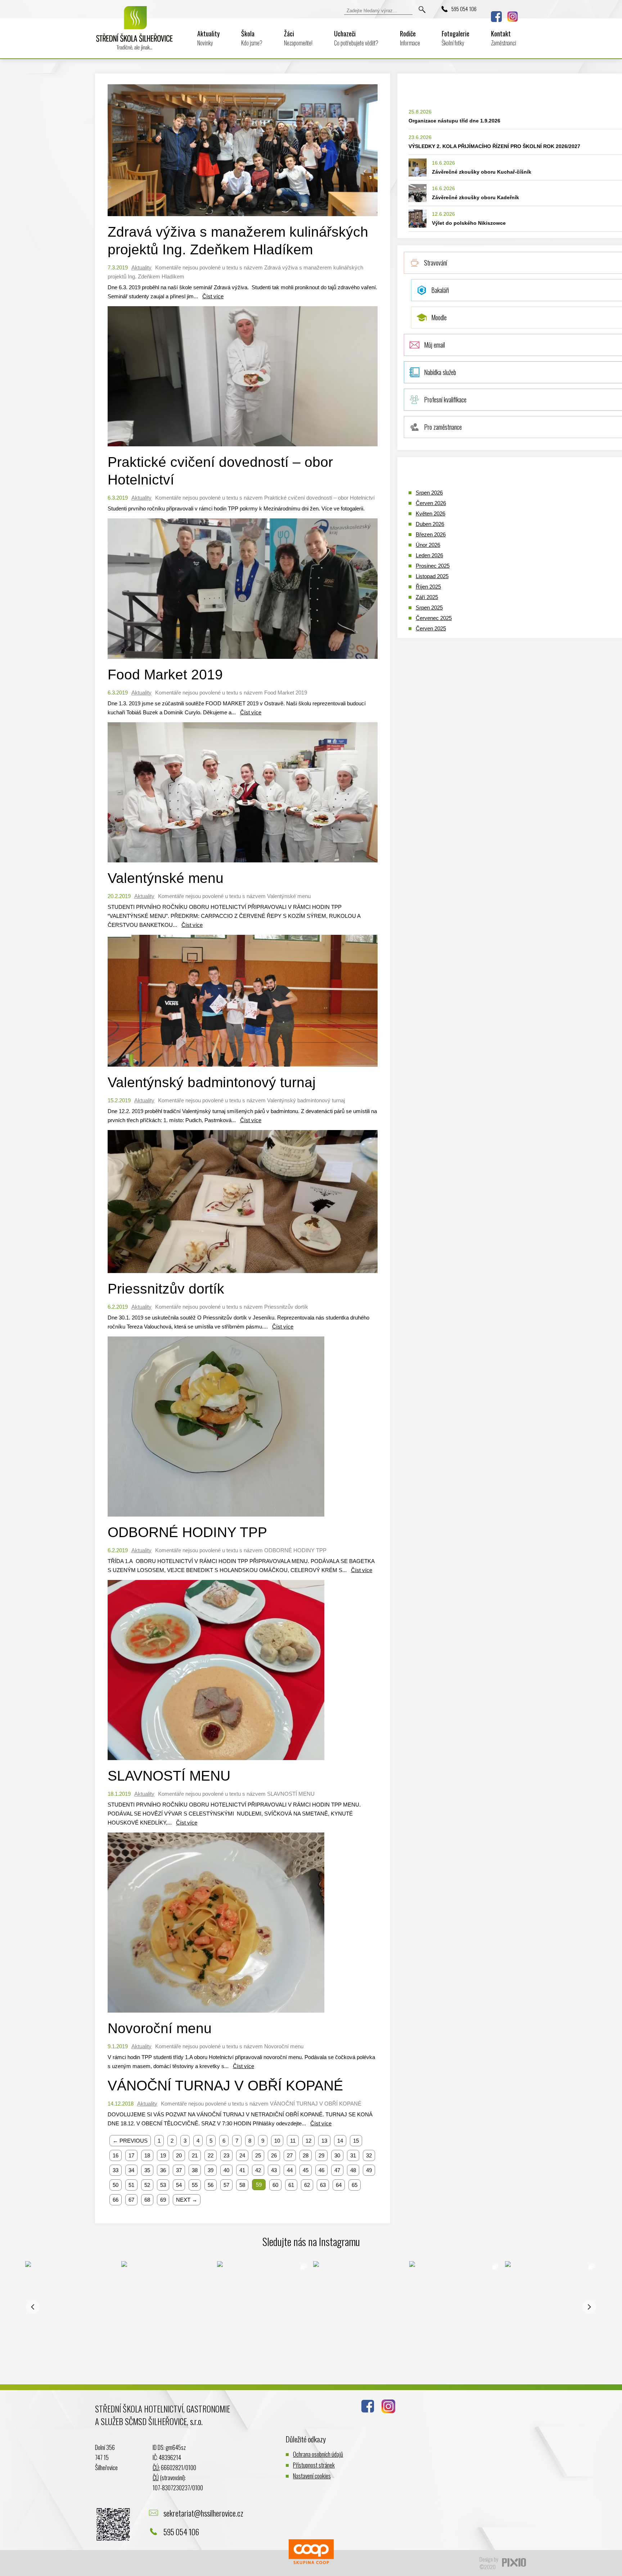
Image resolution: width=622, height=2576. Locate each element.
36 (163, 2170)
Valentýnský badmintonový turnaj (212, 1082)
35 (147, 2170)
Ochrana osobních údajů (318, 2454)
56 (211, 2185)
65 (355, 2185)
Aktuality (208, 38)
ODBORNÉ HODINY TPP (187, 1532)
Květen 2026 (431, 514)
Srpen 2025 (429, 608)
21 (195, 2155)
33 (116, 2170)
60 (275, 2185)
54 (179, 2185)
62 (307, 2185)
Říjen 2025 (428, 587)
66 (116, 2200)
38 (195, 2170)
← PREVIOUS (130, 2141)
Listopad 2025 (432, 576)
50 (116, 2185)
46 (321, 2170)
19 (163, 2155)
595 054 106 (464, 9)
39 (211, 2170)
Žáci (298, 38)
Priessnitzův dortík (166, 1289)
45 (306, 2170)
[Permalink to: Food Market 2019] (243, 660)
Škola (252, 38)
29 (321, 2155)
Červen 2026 (431, 503)
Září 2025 (427, 597)
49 (369, 2170)
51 (131, 2185)
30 (337, 2155)
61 (291, 2185)
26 (274, 2155)
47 (337, 2170)
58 (242, 2185)
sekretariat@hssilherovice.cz (203, 2513)
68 (147, 2200)
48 (353, 2170)
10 (277, 2141)
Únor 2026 (428, 545)
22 (211, 2155)
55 (195, 2185)
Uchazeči (356, 38)
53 (163, 2185)
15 (356, 2141)
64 (339, 2185)
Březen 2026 (431, 534)
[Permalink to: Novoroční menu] (216, 2014)
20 (179, 2155)
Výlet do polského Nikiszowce (469, 223)
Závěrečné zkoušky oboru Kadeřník (475, 197)
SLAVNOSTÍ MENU (169, 1776)
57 (226, 2185)
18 (147, 2155)
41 (242, 2170)
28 (306, 2155)
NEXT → (187, 2200)
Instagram (513, 17)
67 (131, 2200)
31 (353, 2155)
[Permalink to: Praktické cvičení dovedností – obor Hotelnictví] (243, 448)
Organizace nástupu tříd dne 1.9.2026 (454, 121)
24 (242, 2155)
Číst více (213, 296)
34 (131, 2170)
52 (147, 2185)
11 (293, 2141)
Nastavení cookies (312, 2476)
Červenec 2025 (434, 618)
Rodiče (410, 38)
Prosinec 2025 (433, 566)
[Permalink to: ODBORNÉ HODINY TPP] (216, 1518)
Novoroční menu (160, 2028)
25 (258, 2155)
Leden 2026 (429, 555)
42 (258, 2170)
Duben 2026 (430, 524)
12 (308, 2141)
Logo (135, 33)
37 (179, 2170)
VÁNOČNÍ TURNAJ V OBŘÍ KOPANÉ (225, 2086)
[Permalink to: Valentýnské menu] (243, 864)
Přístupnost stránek (314, 2465)
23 (226, 2155)
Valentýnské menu (166, 878)
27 (290, 2155)
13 (324, 2141)
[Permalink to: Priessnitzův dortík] (243, 1275)
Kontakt (504, 38)
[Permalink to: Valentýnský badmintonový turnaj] (243, 1068)
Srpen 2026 (429, 493)
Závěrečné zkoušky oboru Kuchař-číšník (482, 172)
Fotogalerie (456, 38)
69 (163, 2200)
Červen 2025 (431, 628)
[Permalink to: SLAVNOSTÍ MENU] (216, 1762)
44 (290, 2170)
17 (131, 2155)
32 (369, 2155)
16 (116, 2155)
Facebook (496, 17)
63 (323, 2185)
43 (274, 2170)
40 (226, 2170)
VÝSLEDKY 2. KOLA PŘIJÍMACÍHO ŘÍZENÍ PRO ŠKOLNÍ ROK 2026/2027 (494, 146)
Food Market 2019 (165, 675)
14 (340, 2141)
